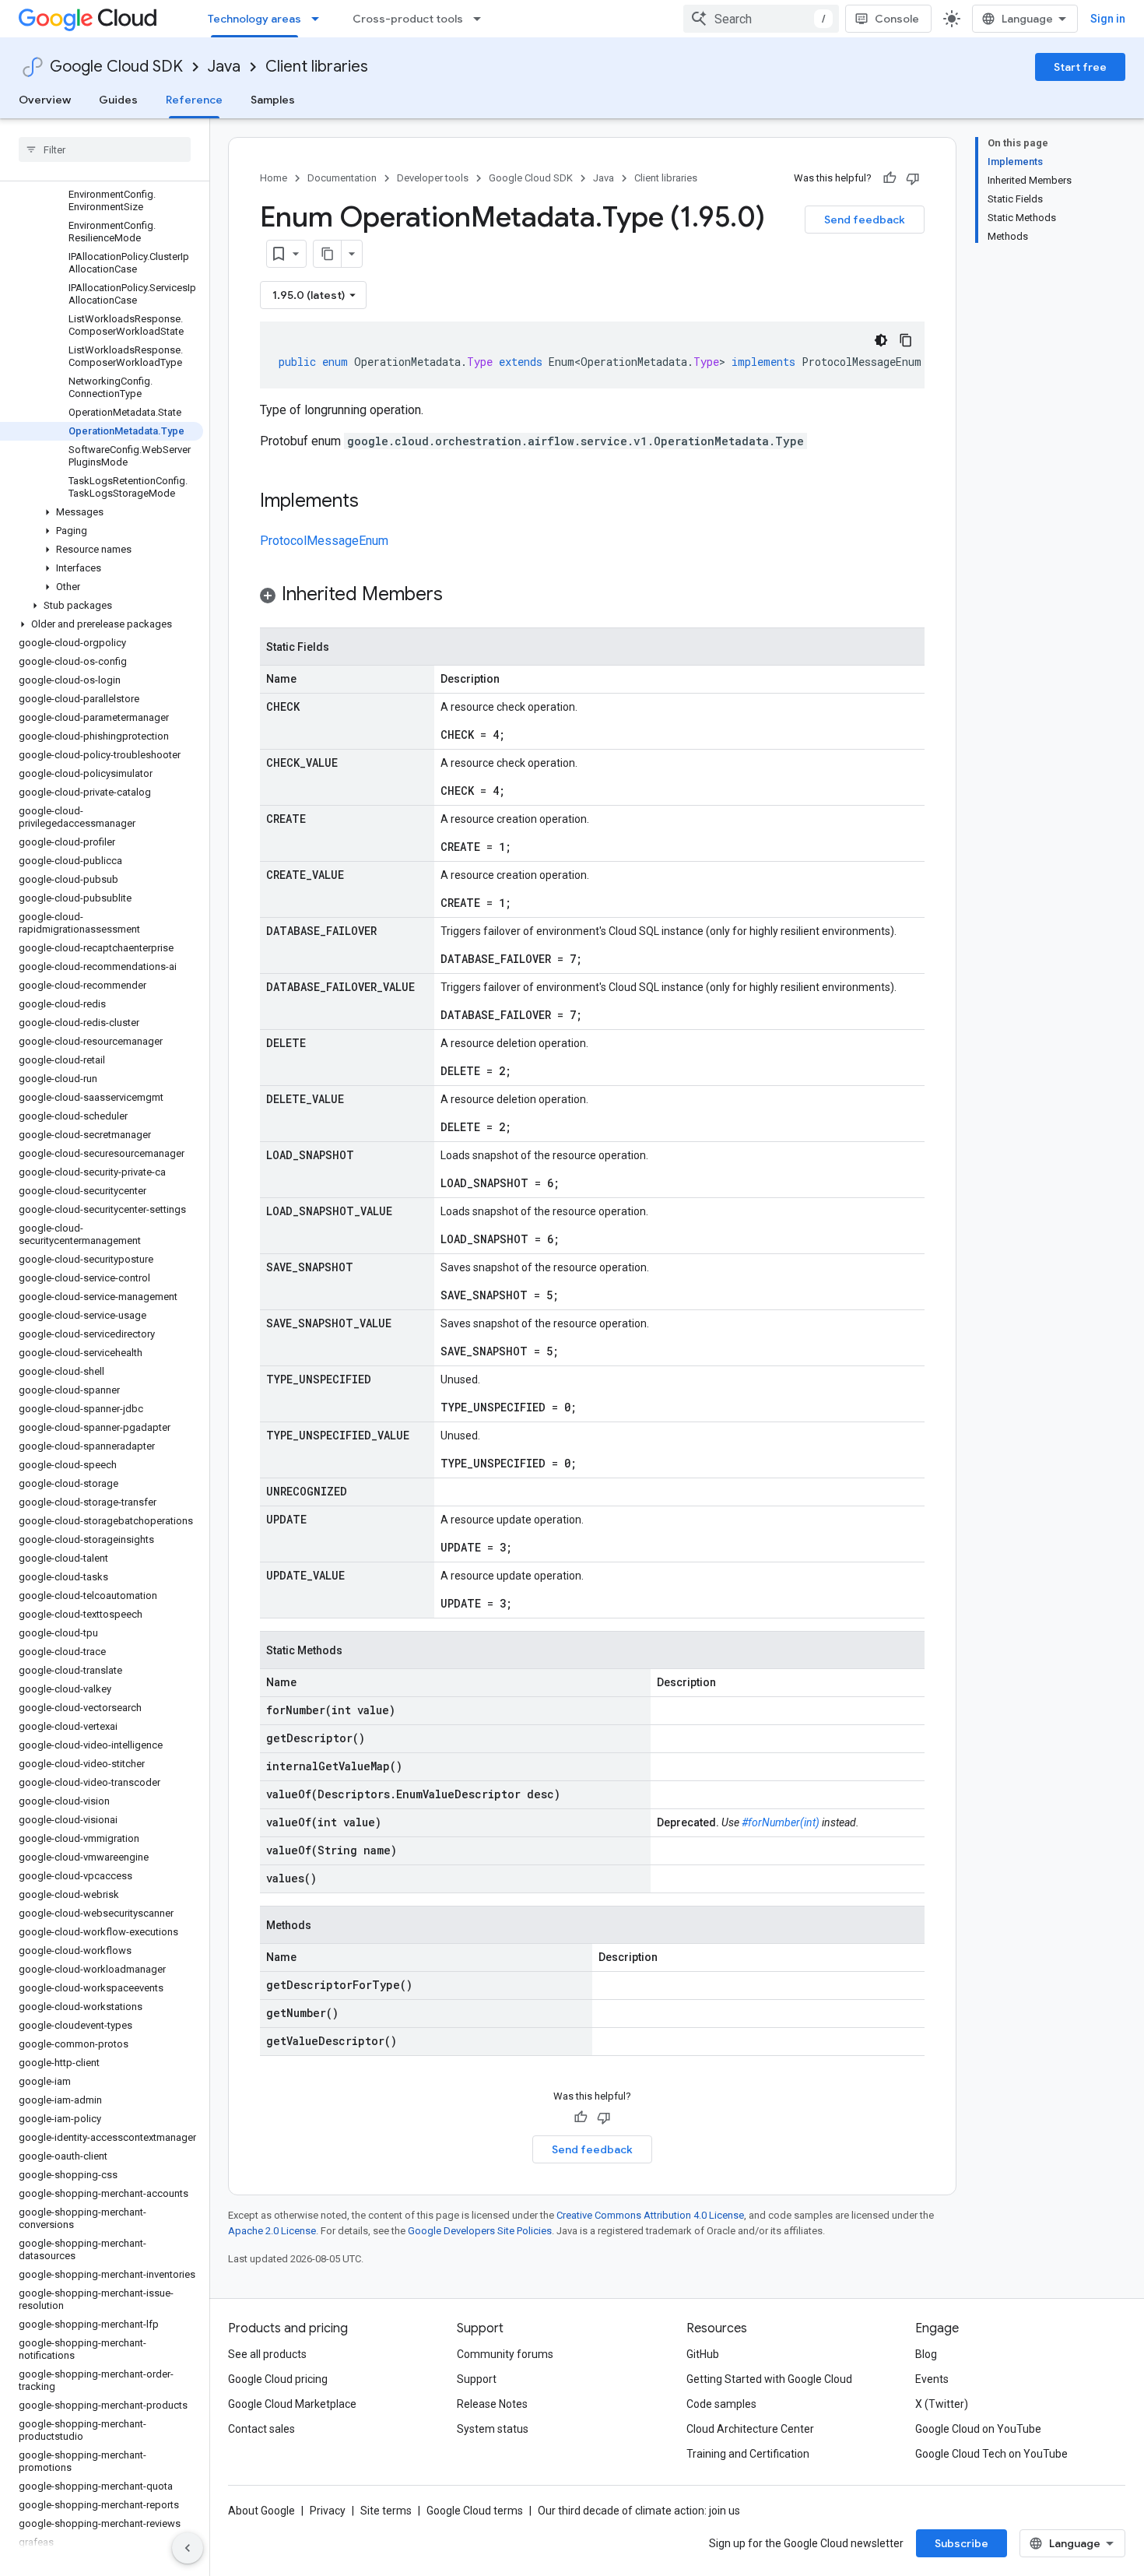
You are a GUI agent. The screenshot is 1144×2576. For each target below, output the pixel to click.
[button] (102, 512)
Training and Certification (748, 2454)
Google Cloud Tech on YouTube (991, 2454)
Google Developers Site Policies (480, 2231)
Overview (45, 100)
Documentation (342, 178)
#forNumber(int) (781, 1822)
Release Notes (492, 2404)
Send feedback (865, 220)
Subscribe (962, 2543)
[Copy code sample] (906, 340)
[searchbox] (105, 149)
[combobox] (761, 19)
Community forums (505, 2354)
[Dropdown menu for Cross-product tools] (482, 19)
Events (932, 2379)
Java (224, 67)
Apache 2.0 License (272, 2231)
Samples (273, 100)
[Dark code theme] (881, 340)
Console (897, 19)
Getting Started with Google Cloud (769, 2379)
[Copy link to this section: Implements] (374, 502)
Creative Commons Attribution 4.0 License (650, 2215)
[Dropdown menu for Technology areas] (320, 19)
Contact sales (261, 2429)
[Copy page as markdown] (328, 254)
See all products (267, 2354)
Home (274, 178)
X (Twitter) (942, 2404)
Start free (1080, 67)
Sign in (1108, 19)
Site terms (386, 2511)
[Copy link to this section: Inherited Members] (458, 596)
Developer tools (433, 178)
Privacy (328, 2511)
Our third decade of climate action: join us (639, 2511)
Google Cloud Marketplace (292, 2404)
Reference (194, 100)
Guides (118, 100)
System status (493, 2429)
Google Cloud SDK (116, 67)
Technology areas (254, 19)
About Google (261, 2511)
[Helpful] (890, 178)
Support (477, 2379)
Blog (926, 2354)
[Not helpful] (913, 178)
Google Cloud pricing (278, 2379)
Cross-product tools (408, 19)
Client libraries (317, 67)
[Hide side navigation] (188, 2548)
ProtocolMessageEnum (324, 541)
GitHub (703, 2354)
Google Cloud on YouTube (978, 2429)
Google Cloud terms (475, 2511)
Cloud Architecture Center (750, 2429)
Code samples (721, 2404)
